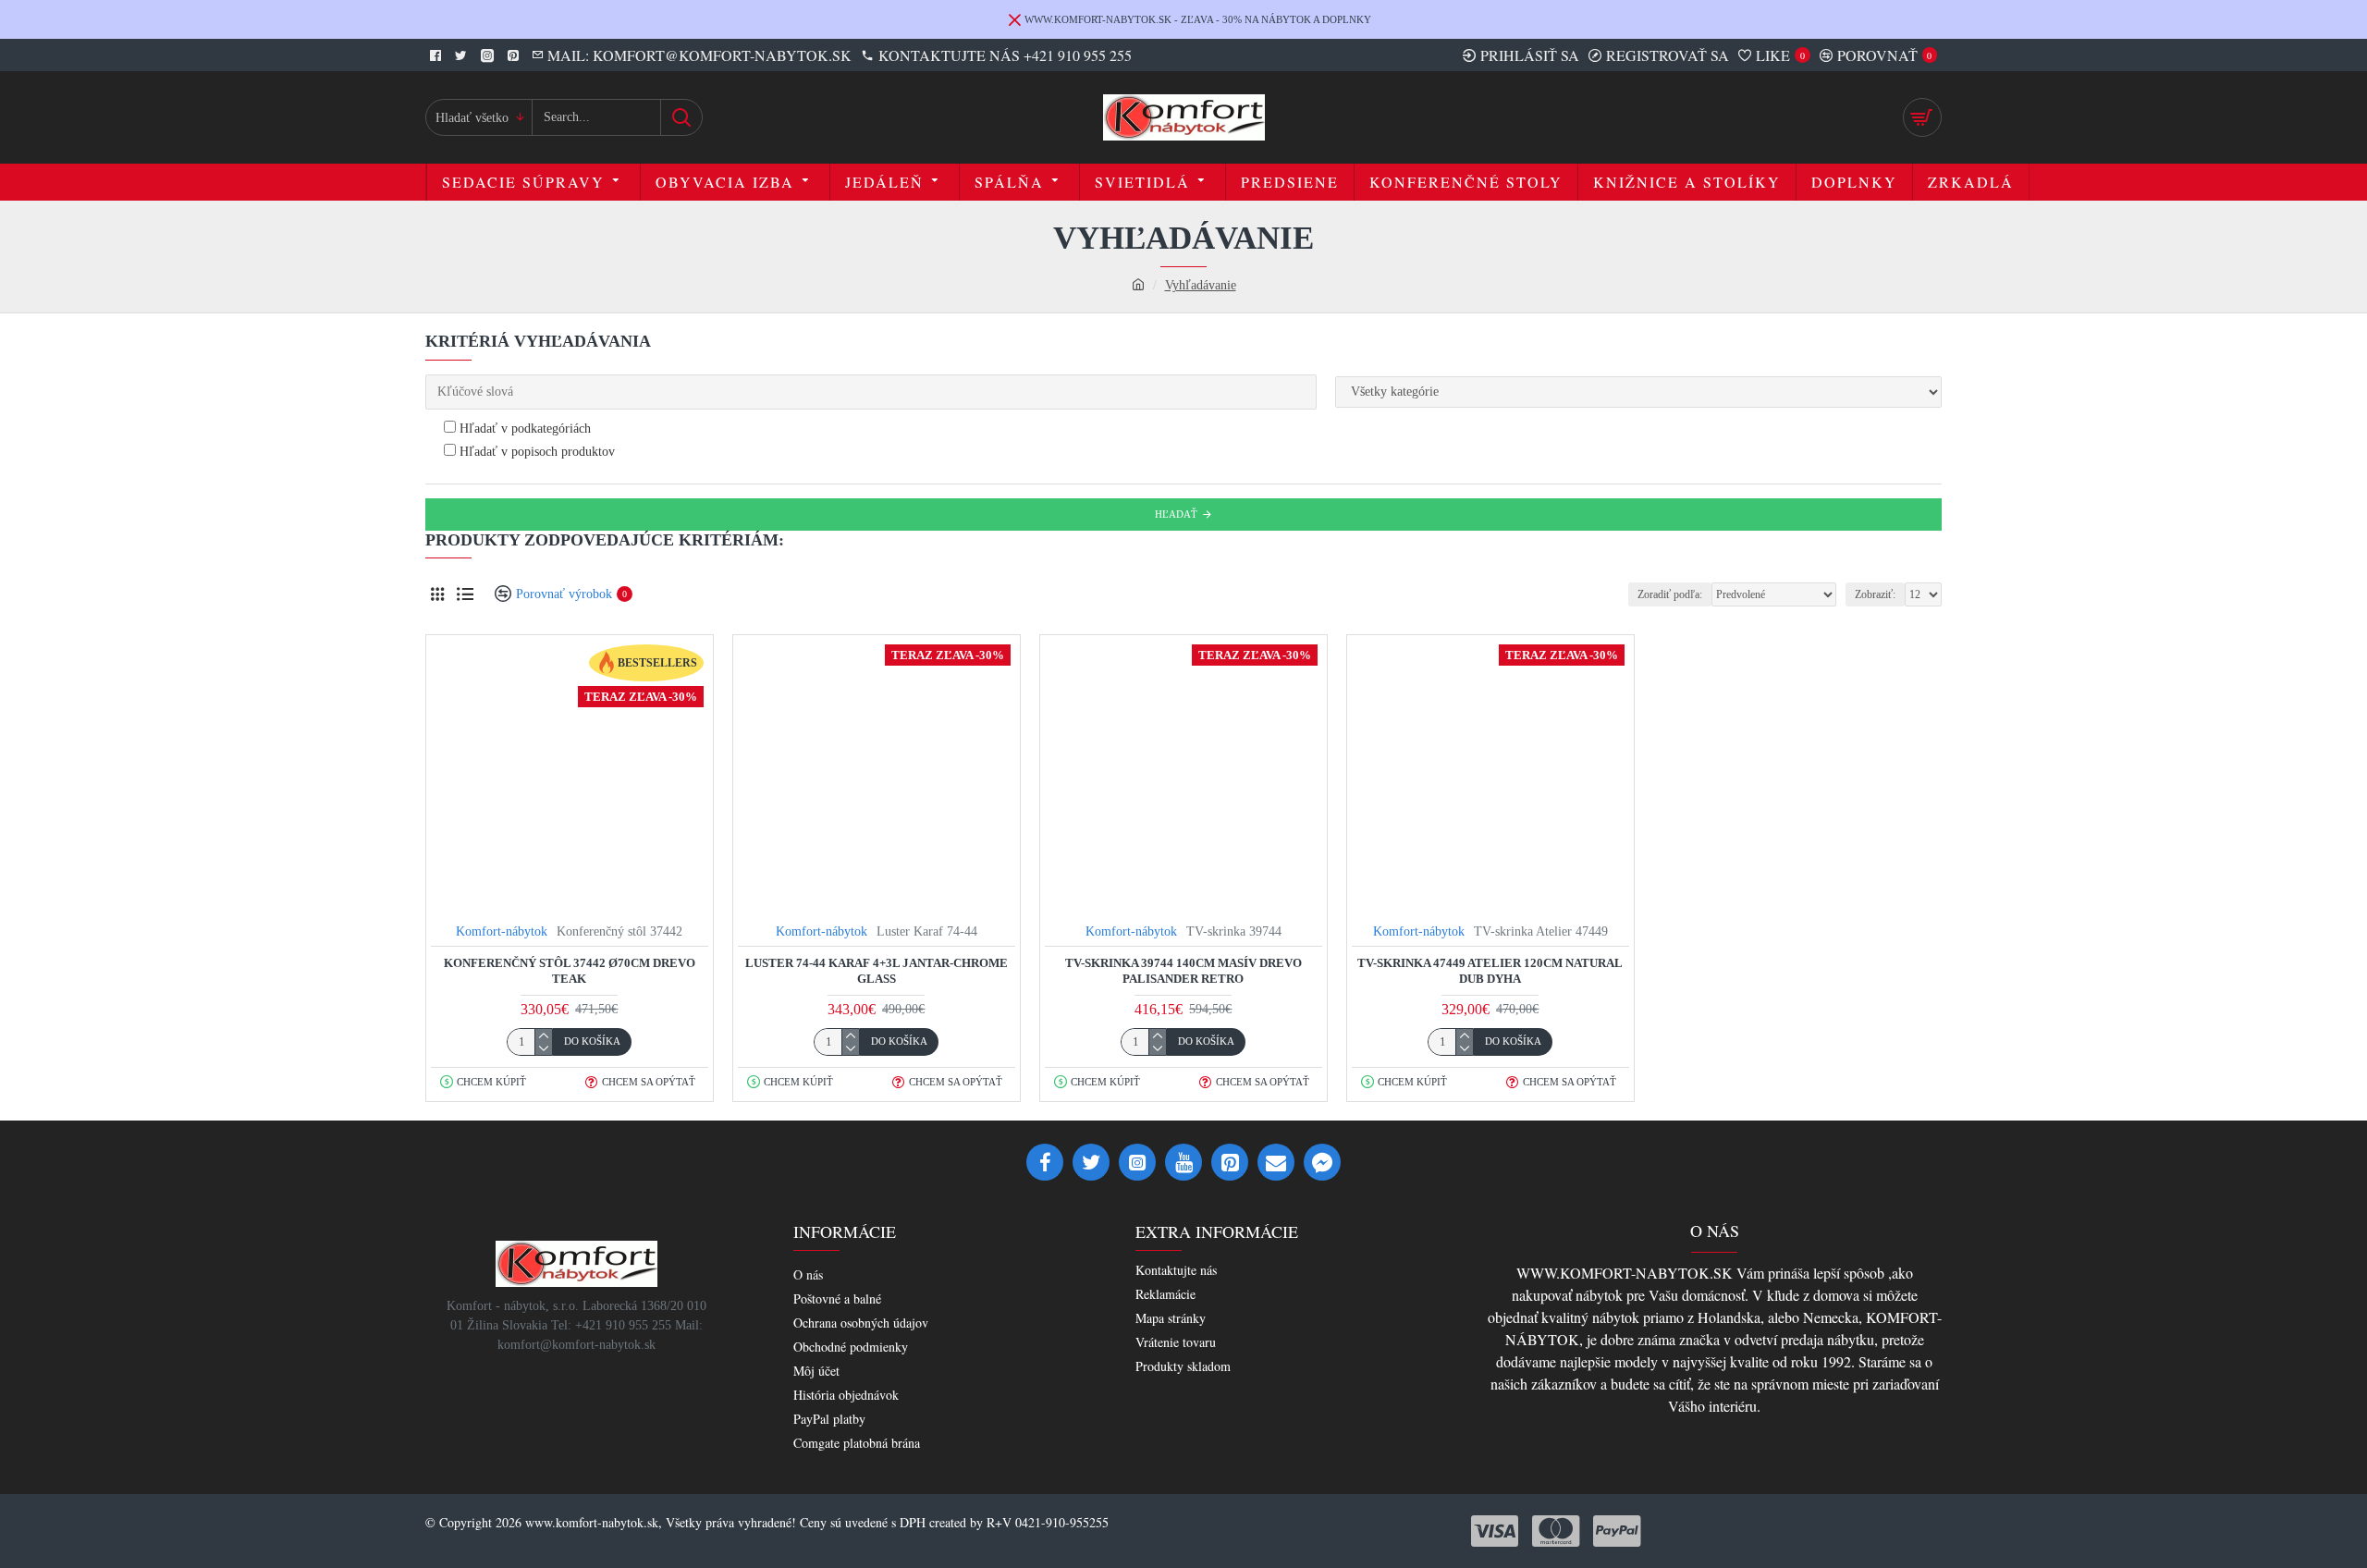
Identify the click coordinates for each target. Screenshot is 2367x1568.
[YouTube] (1183, 1162)
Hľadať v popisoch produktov (535, 452)
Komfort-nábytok (502, 931)
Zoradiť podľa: (1670, 594)
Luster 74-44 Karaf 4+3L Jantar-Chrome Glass (877, 971)
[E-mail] (1276, 1162)
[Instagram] (1137, 1162)
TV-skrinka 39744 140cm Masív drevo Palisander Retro (1183, 971)
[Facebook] (1045, 1162)
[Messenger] (1322, 1162)
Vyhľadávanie (1201, 285)
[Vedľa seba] (437, 594)
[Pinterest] (1230, 1162)
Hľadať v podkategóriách (523, 429)
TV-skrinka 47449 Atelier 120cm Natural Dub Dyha (1490, 971)
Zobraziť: (1875, 594)
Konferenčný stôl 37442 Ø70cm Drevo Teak (570, 971)
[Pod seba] (465, 594)
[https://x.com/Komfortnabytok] (1091, 1162)
